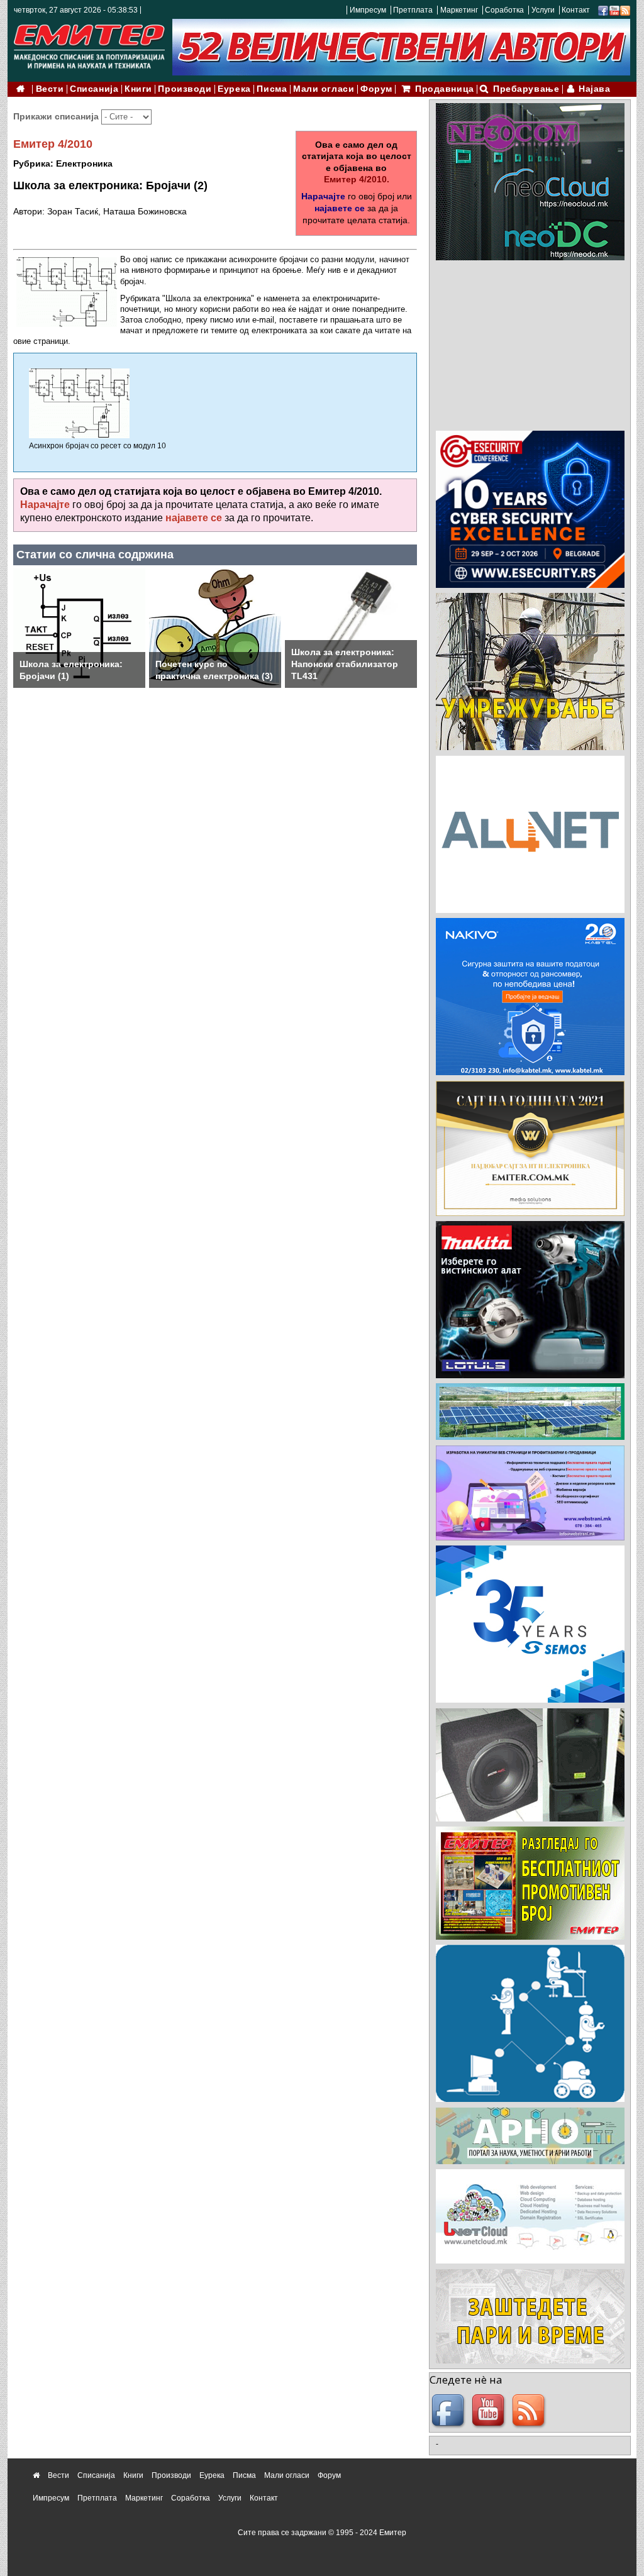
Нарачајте (323, 196)
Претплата (413, 10)
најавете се (340, 208)
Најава (594, 89)
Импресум (368, 10)
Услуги (543, 10)
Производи (185, 89)
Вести (50, 89)
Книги (138, 89)
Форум (376, 89)
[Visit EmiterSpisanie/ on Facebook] (603, 10)
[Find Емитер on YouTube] (490, 2411)
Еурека (234, 89)
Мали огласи (324, 89)
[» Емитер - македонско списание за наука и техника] (89, 44)
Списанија (94, 89)
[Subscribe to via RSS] (625, 10)
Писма (272, 89)
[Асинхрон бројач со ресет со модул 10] (79, 403)
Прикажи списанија (57, 116)
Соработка (504, 10)
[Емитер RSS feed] (530, 2411)
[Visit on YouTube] (614, 10)
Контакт (576, 10)
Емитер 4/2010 (53, 144)
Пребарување (526, 89)
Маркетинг (459, 10)
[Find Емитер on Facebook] (450, 2411)
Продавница (445, 89)
